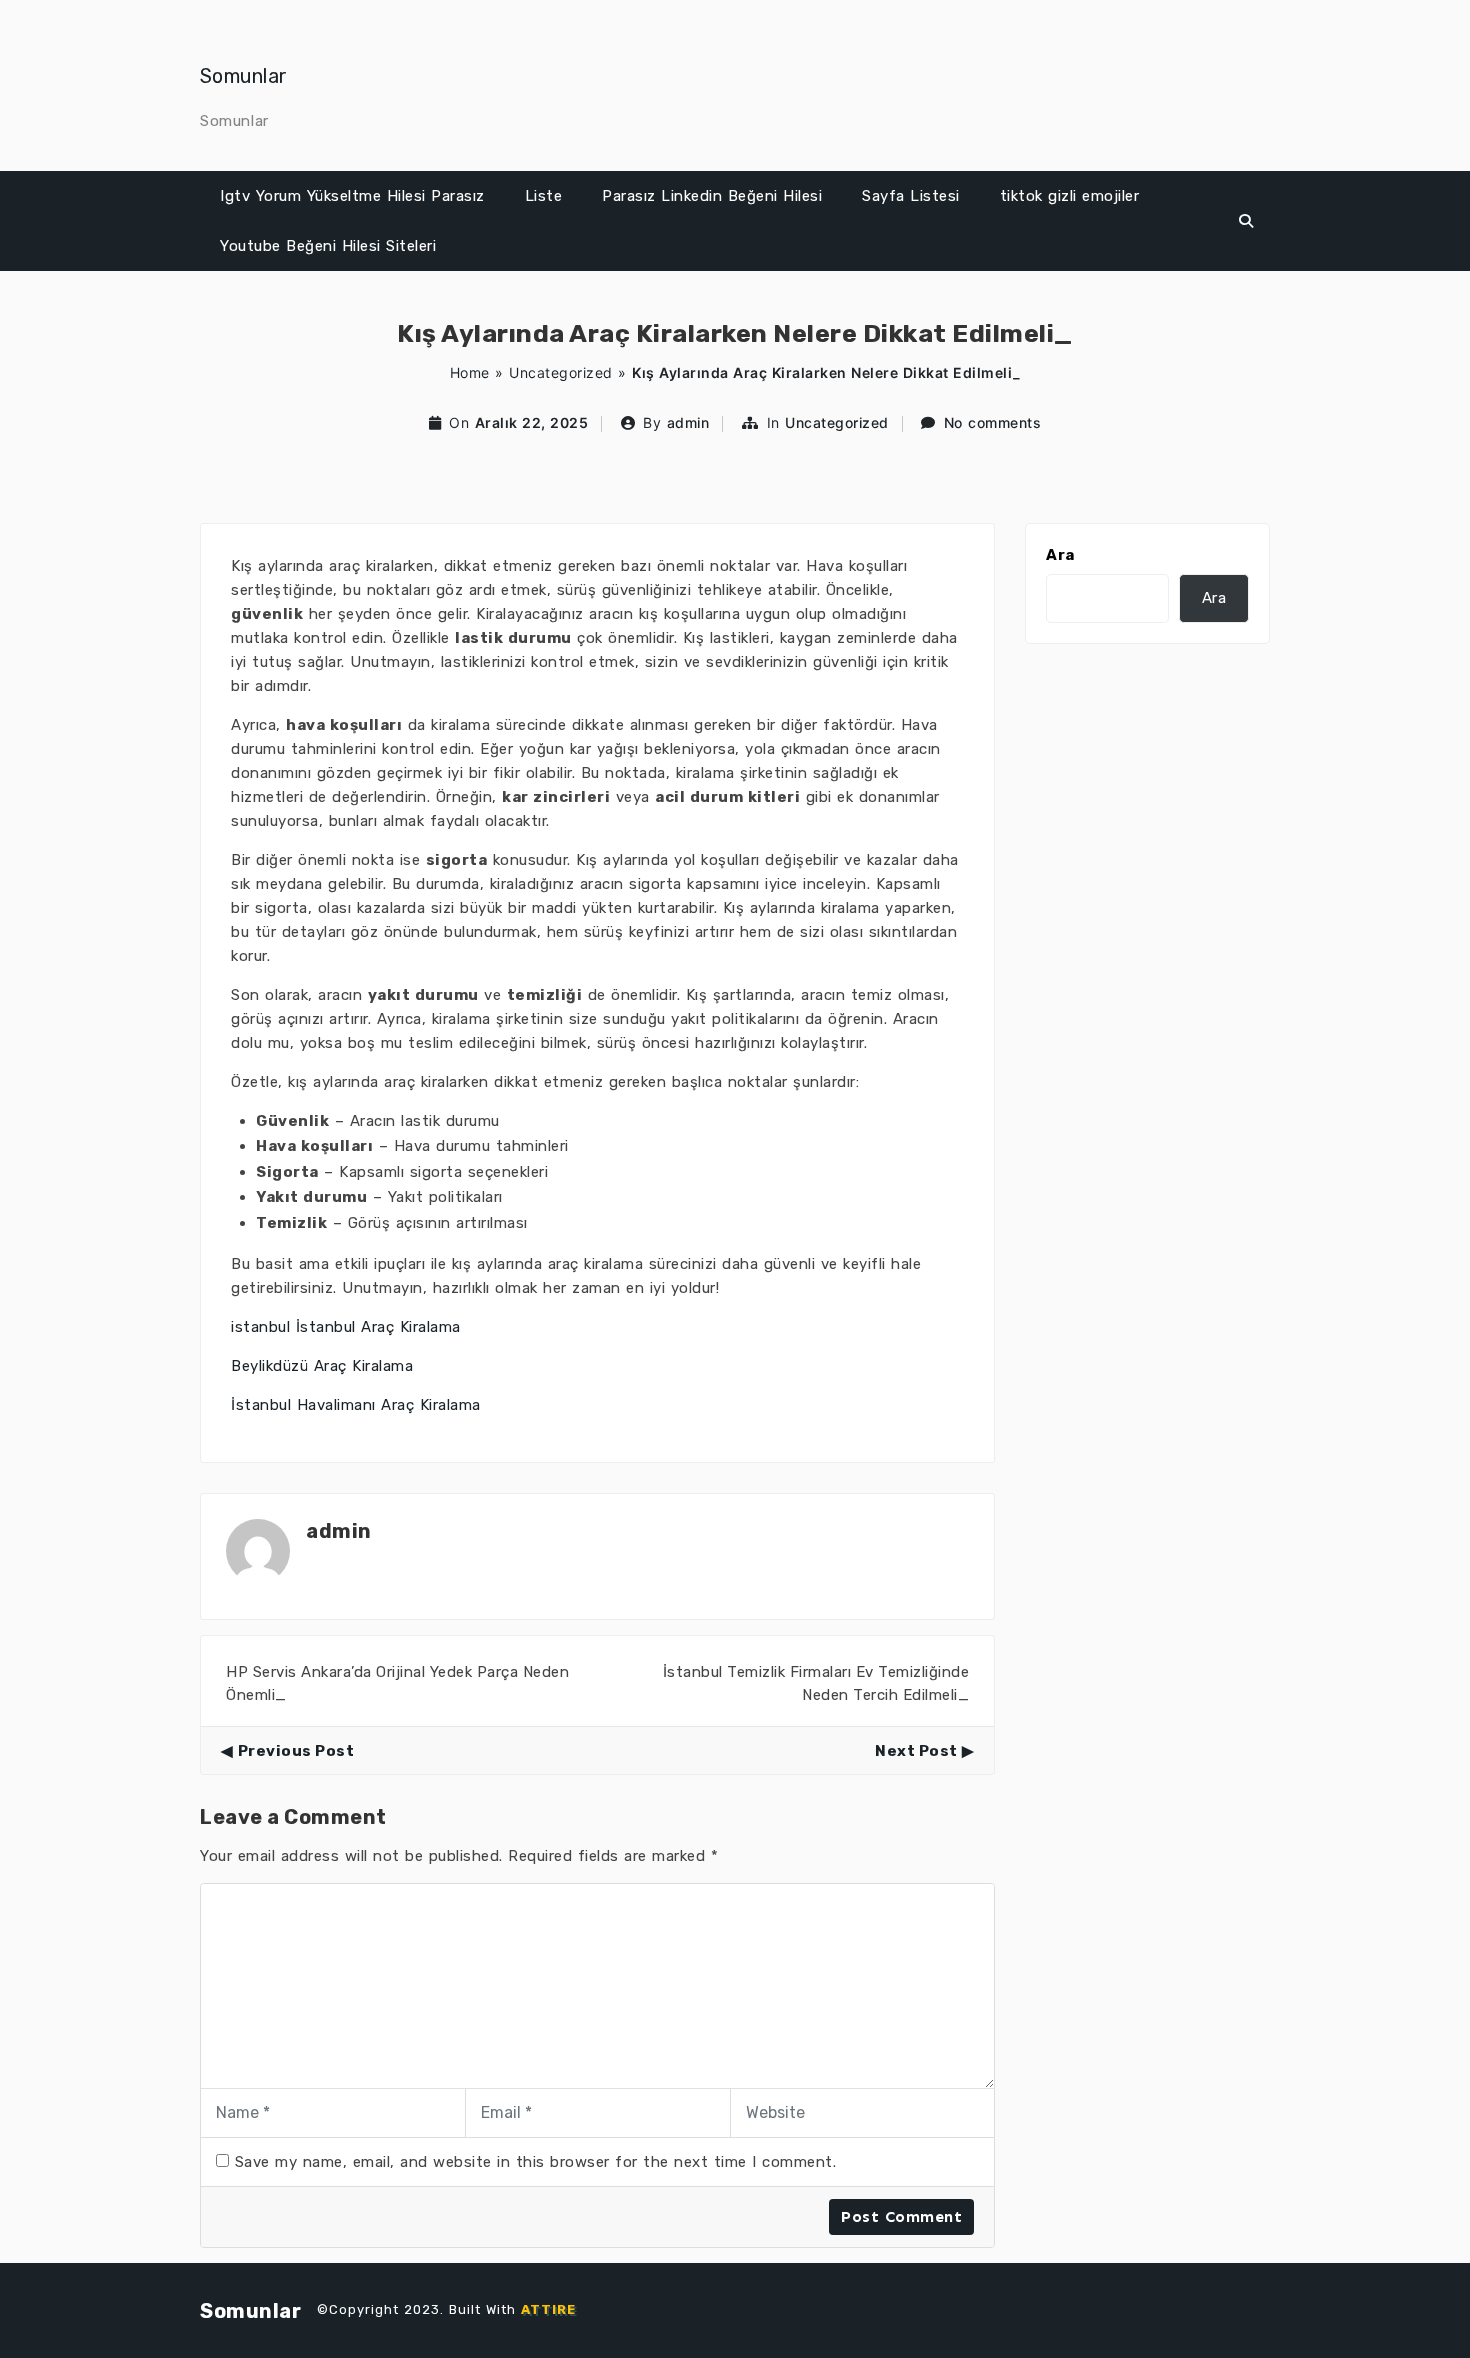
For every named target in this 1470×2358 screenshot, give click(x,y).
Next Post (916, 1751)
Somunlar (243, 76)
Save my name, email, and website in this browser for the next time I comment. (536, 2162)
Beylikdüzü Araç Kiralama (322, 1366)
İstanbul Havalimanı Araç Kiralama (356, 1405)
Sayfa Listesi (911, 196)
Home (470, 372)
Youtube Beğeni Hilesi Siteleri (328, 246)
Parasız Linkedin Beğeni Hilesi (712, 196)
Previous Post (296, 1751)
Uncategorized (561, 372)
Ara (1060, 555)
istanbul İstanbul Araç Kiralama (346, 1327)
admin (688, 422)
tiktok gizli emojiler (1070, 196)
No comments (993, 422)
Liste (544, 196)
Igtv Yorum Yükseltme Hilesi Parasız (352, 196)
